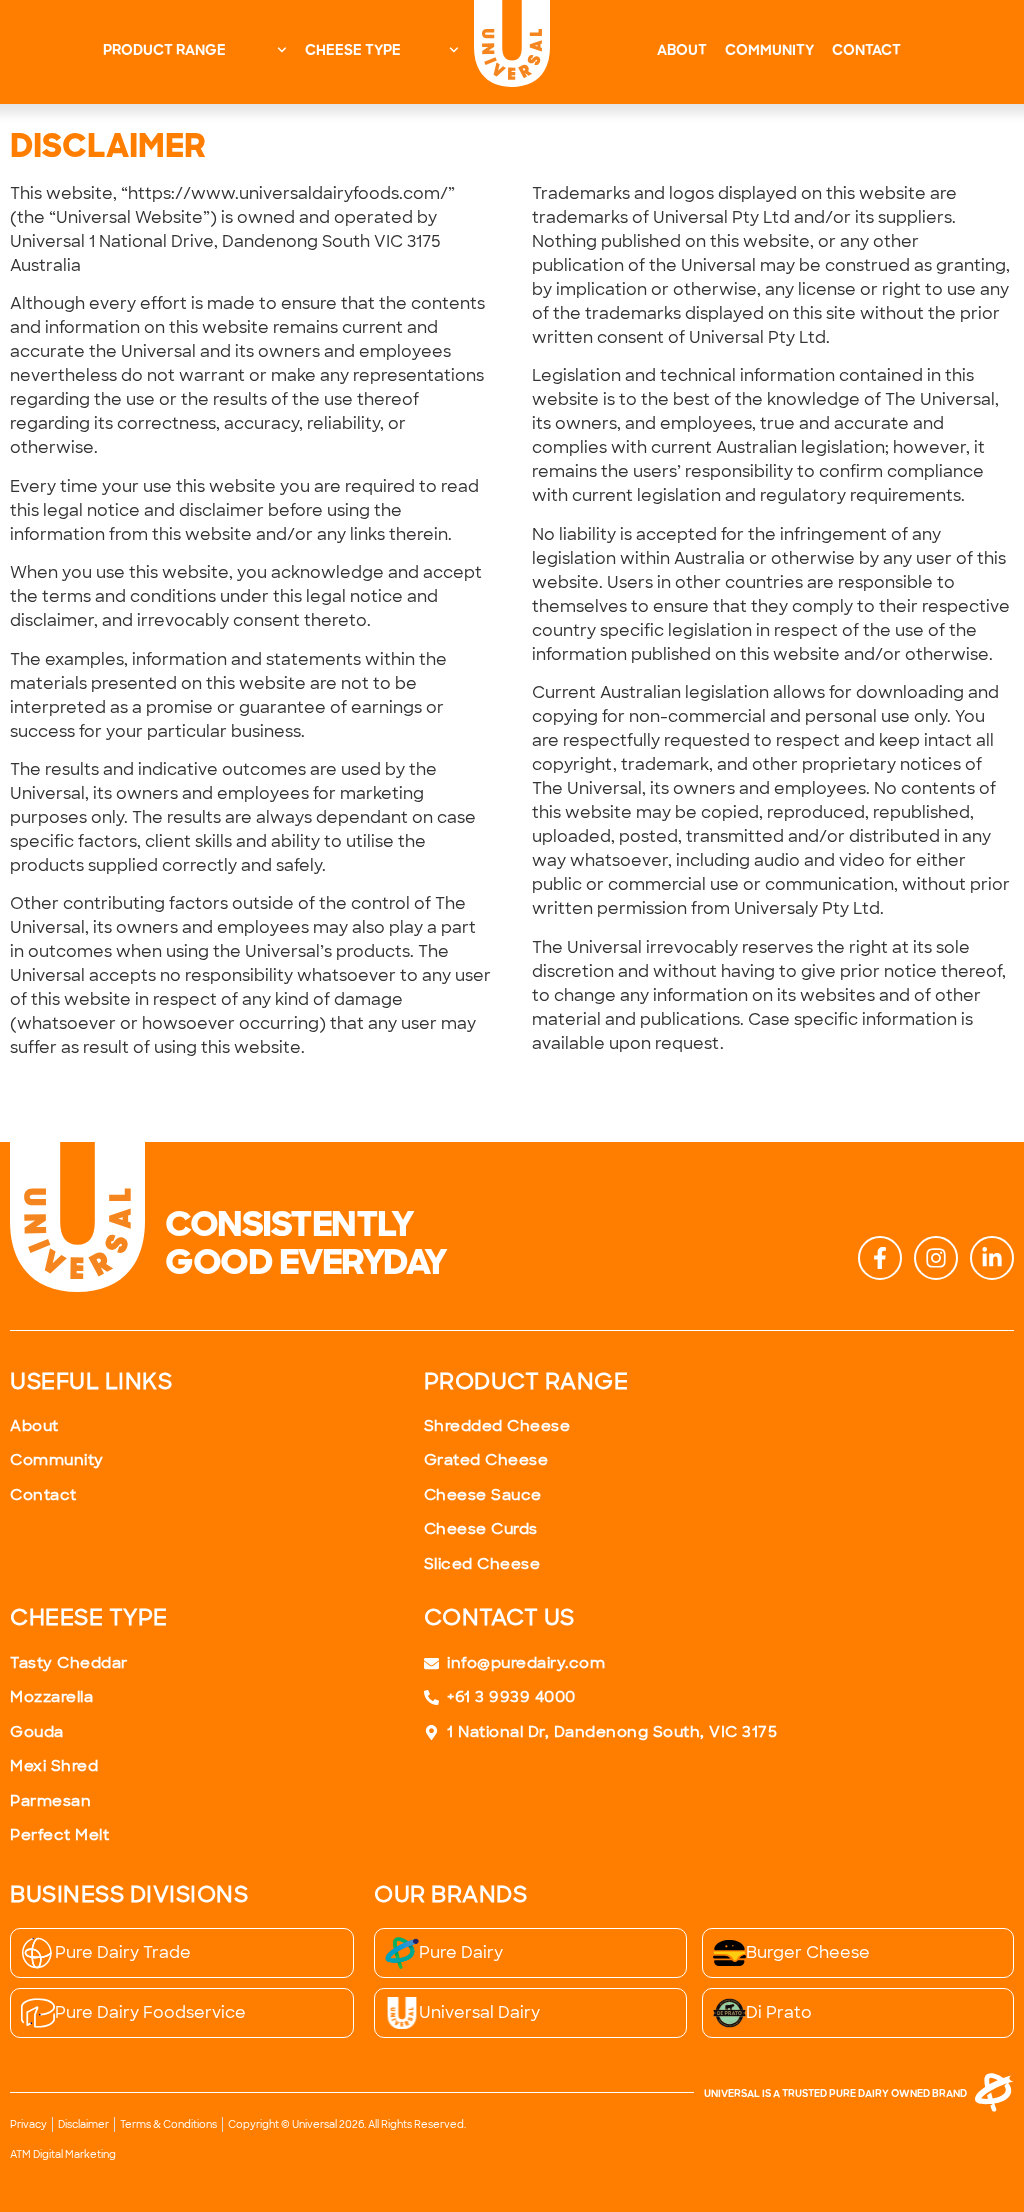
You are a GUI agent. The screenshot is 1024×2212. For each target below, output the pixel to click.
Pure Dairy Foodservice (150, 2012)
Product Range (164, 51)
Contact (866, 51)
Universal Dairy (479, 2012)
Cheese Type (353, 51)
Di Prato (779, 2012)
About (682, 51)
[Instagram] (936, 1258)
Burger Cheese (808, 1952)
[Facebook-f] (880, 1258)
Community (769, 51)
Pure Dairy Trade (123, 1952)
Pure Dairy (461, 1952)
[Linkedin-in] (992, 1258)
